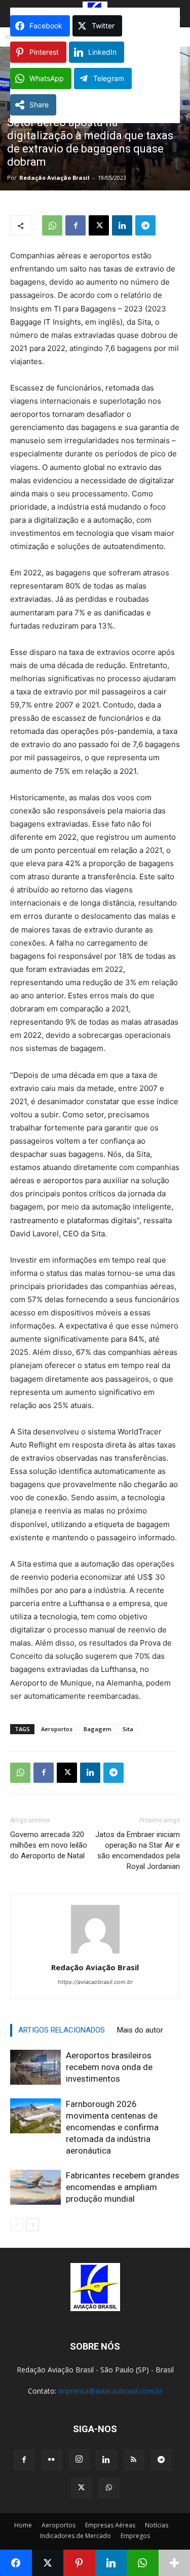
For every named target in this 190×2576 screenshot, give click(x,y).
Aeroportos (57, 1729)
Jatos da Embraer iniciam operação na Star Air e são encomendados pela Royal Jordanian (138, 1850)
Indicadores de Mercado (75, 2536)
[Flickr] (52, 2460)
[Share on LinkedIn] (111, 2563)
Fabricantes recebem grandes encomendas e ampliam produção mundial (123, 2187)
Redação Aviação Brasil (54, 178)
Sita (128, 1729)
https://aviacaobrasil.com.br (95, 1982)
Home (23, 2525)
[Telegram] (145, 225)
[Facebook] (75, 225)
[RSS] (134, 2460)
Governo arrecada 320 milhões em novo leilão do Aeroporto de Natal (49, 1845)
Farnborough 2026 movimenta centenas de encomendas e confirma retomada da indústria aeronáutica (112, 2127)
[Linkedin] (122, 225)
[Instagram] (79, 2460)
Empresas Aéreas (110, 2525)
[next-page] (33, 2225)
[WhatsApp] (52, 225)
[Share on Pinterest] (79, 2563)
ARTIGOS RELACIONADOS (62, 2030)
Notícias (157, 2525)
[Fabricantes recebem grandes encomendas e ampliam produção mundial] (35, 2187)
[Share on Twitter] (48, 2563)
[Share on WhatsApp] (143, 2563)
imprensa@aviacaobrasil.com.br (110, 2391)
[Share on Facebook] (16, 2563)
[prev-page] (16, 2225)
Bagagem (98, 1729)
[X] (99, 225)
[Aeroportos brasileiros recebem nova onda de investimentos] (35, 2067)
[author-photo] (95, 1953)
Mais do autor (140, 2030)
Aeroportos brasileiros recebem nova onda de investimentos (109, 2067)
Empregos (135, 2536)
